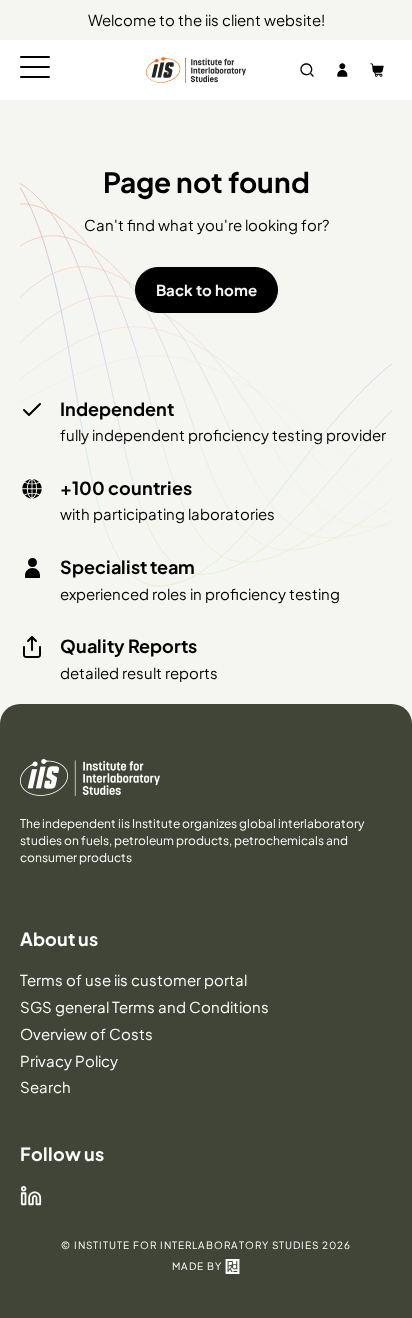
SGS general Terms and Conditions (144, 1006)
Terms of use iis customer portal (133, 979)
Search (45, 1086)
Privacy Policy (69, 1060)
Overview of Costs (86, 1033)
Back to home (206, 289)
